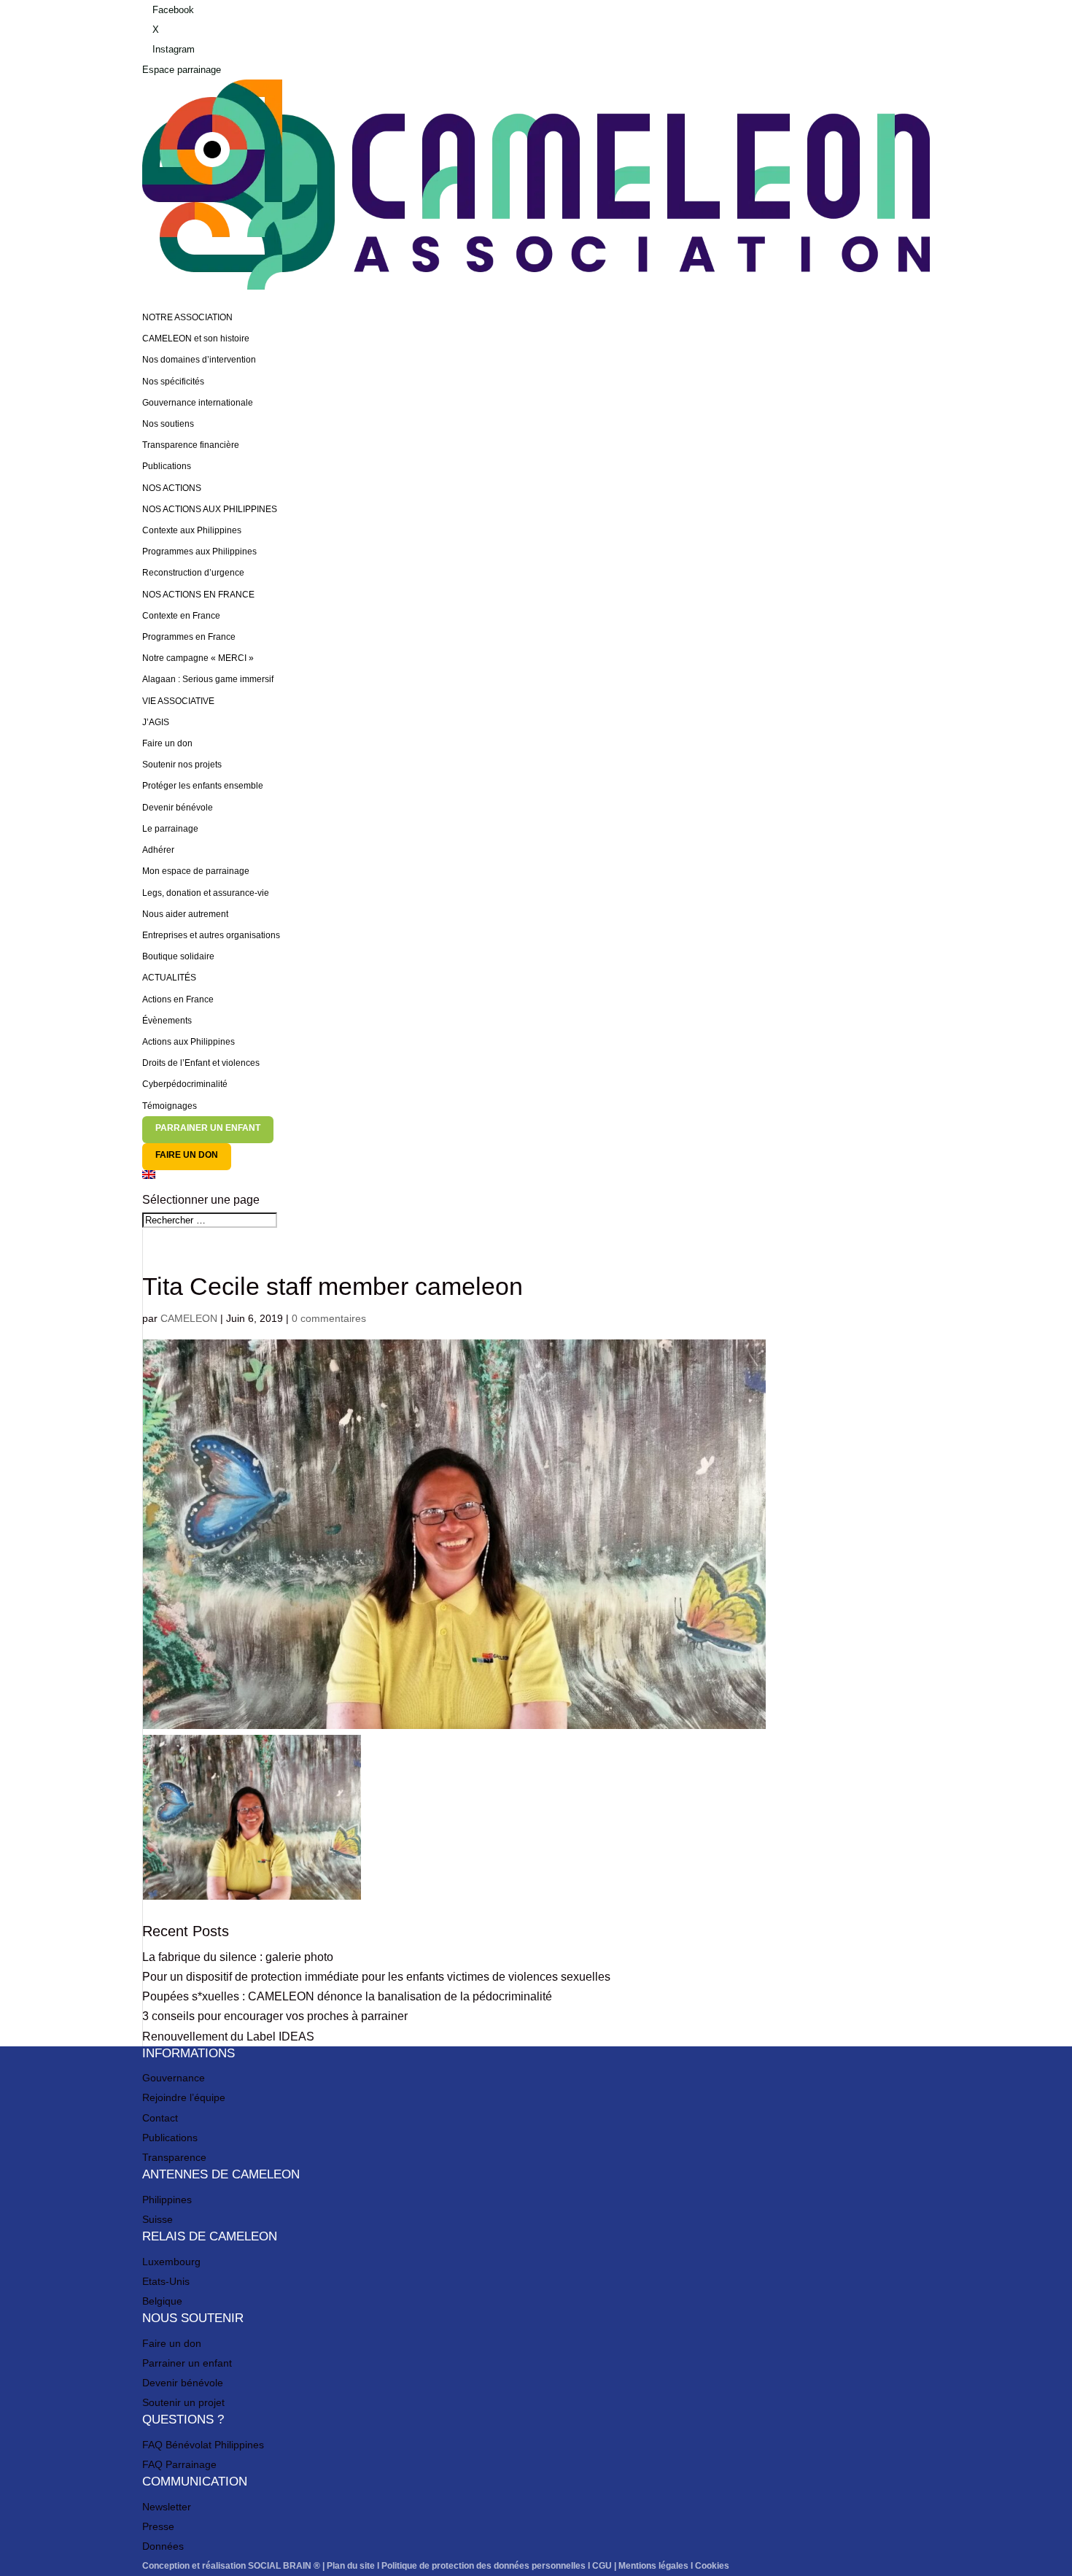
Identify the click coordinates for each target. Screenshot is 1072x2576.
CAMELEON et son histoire (196, 339)
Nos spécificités (173, 382)
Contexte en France (181, 616)
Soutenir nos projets (182, 765)
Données (163, 2546)
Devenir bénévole (178, 808)
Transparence (174, 2157)
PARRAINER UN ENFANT (208, 1128)
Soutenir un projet (183, 2402)
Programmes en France (189, 637)
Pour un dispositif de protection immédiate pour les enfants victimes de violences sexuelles (376, 1977)
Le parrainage (170, 829)
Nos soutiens (168, 424)
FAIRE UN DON (187, 1155)
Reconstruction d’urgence (193, 573)
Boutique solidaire (178, 956)
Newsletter (167, 2507)
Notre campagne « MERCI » (198, 658)
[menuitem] (536, 1180)
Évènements (167, 1021)
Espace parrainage (182, 70)
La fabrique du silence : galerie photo (238, 1957)
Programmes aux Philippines (199, 552)
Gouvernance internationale (198, 403)
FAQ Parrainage (179, 2464)
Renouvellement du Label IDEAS (228, 2037)
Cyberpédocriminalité (185, 1084)
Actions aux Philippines (189, 1042)
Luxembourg (171, 2262)
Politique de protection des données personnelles (483, 2566)
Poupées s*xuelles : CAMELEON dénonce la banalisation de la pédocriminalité (347, 1996)
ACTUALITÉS (169, 978)
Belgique (162, 2301)
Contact (160, 2118)
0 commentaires (329, 1318)
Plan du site (351, 2566)
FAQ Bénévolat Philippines (203, 2445)
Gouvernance (174, 2078)
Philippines (167, 2200)
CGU (602, 2566)
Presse (158, 2526)
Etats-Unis (166, 2281)
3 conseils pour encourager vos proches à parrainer (275, 2016)
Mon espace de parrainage (196, 871)
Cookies (712, 2566)
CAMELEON (189, 1318)
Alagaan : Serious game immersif (208, 679)
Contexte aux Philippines (192, 530)
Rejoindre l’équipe (184, 2097)
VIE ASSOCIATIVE (178, 701)
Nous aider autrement (185, 914)
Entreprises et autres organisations (211, 935)
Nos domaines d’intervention (199, 360)
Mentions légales (653, 2566)
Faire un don (167, 743)
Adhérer (158, 850)
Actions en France (178, 999)
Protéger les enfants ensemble (203, 786)
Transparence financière (191, 445)
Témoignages (170, 1106)
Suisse (158, 2219)
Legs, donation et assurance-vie (206, 893)
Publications (167, 466)
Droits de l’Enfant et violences (201, 1063)
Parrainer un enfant (187, 2363)
